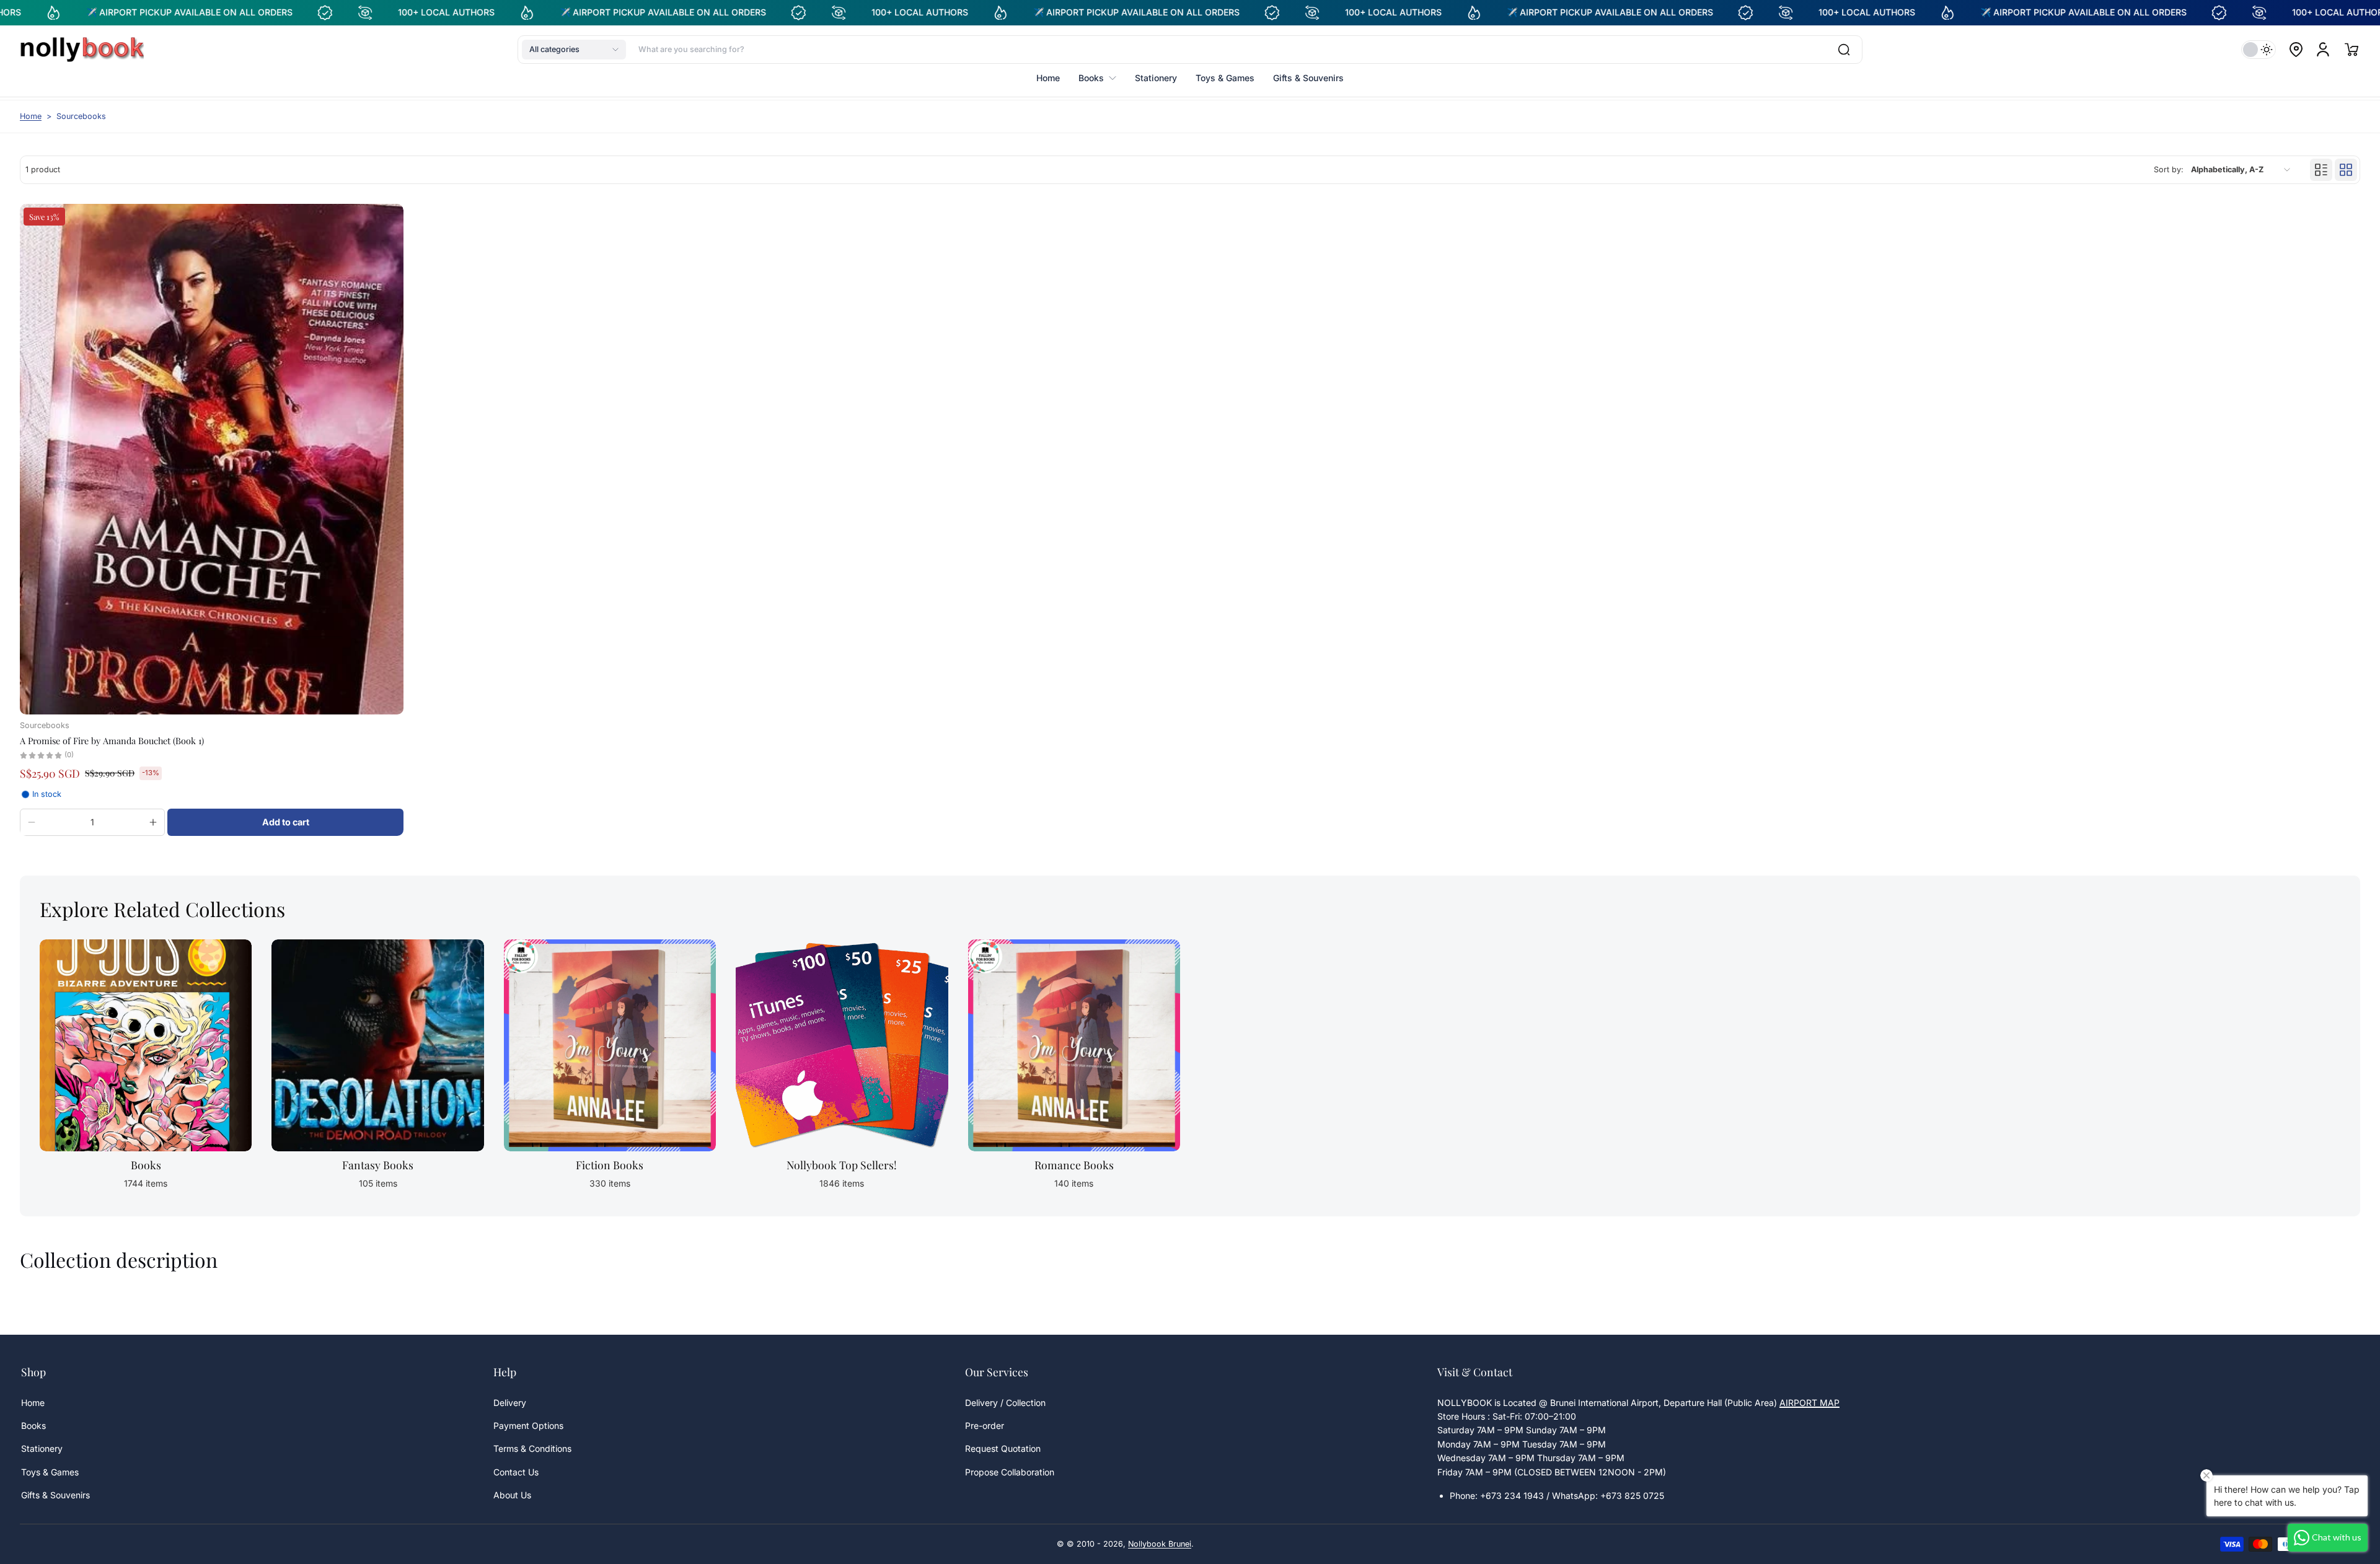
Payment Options (528, 1426)
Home (31, 116)
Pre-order (985, 1426)
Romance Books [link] (1074, 1165)
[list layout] (2321, 170)
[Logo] (82, 50)
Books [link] (146, 1165)
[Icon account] (2323, 50)
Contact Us (516, 1472)
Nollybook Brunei (1160, 1544)
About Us (512, 1495)
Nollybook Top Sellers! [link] (842, 1165)
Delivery (510, 1403)
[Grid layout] (2346, 170)
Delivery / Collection (1005, 1403)
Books (33, 1426)
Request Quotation (1003, 1448)
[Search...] (1844, 50)
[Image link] (146, 1068)
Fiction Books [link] (610, 1165)
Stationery (42, 1448)
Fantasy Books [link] (378, 1165)
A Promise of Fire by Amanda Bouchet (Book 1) (112, 740)
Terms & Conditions (532, 1448)
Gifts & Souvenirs (55, 1495)
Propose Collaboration (1010, 1472)
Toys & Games (50, 1472)
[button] (574, 50)
